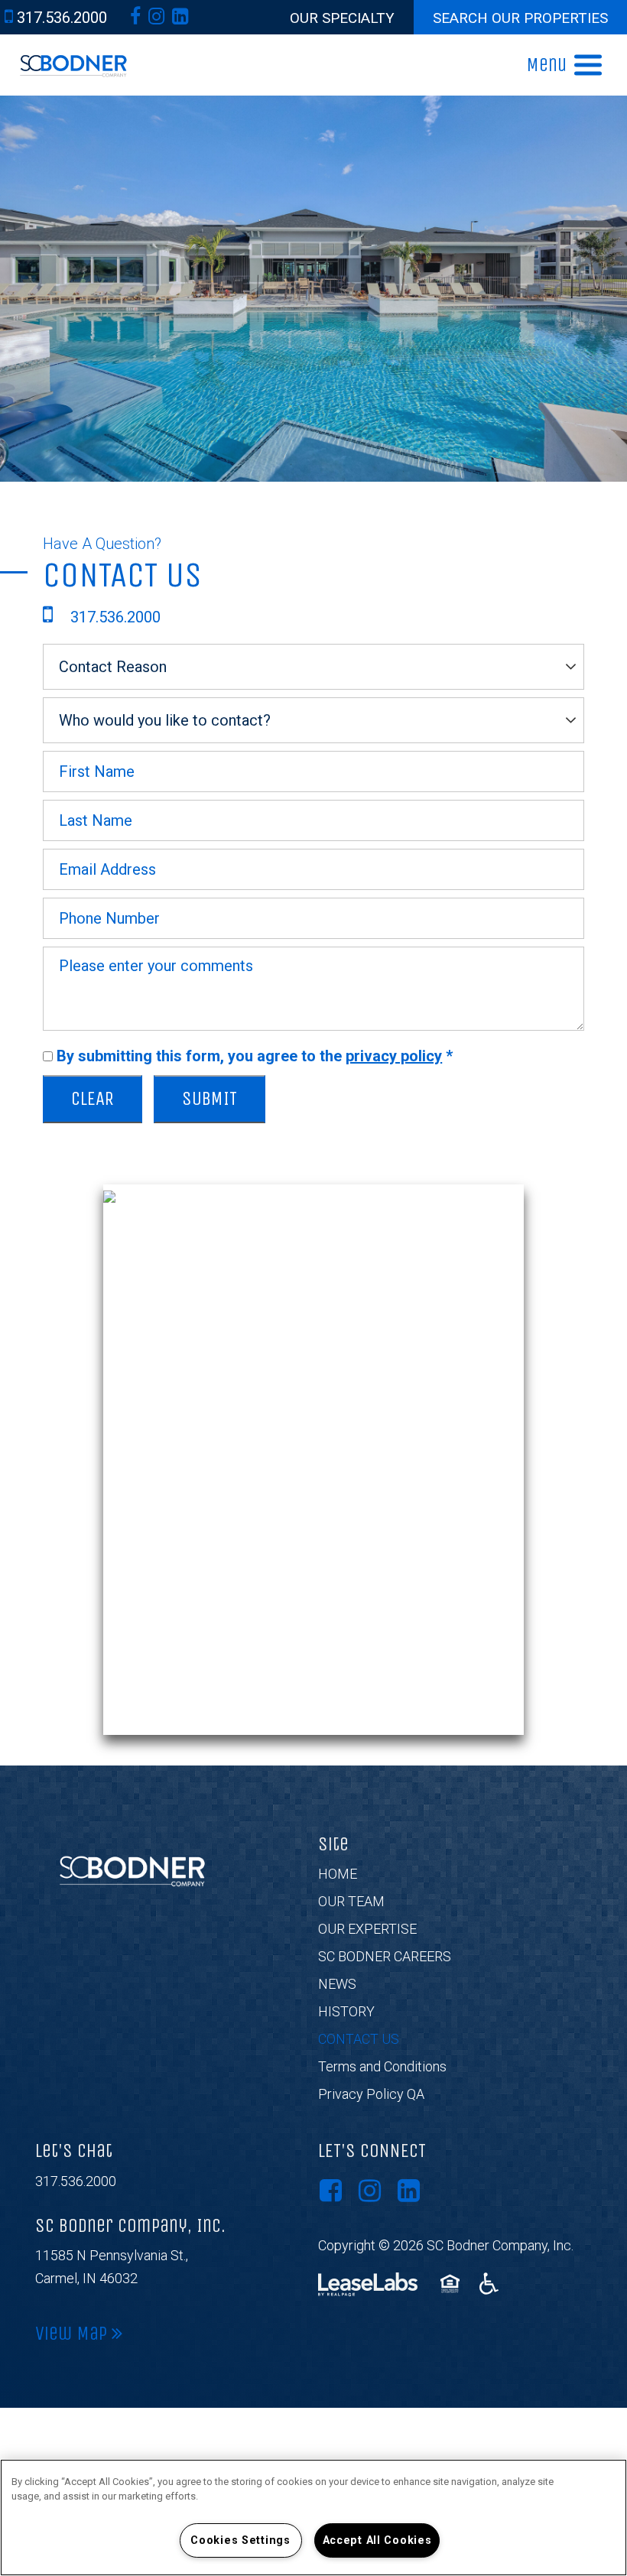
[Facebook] (135, 16)
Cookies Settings (240, 2540)
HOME (338, 1874)
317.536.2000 (76, 2181)
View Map (73, 2334)
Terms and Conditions (382, 2066)
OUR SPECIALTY (342, 18)
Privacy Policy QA (371, 2094)
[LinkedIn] (180, 16)
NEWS (337, 1984)
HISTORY (346, 2011)
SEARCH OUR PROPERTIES (520, 18)
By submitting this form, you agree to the (255, 1056)
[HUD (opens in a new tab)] (452, 2284)
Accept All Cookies (377, 2540)
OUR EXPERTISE (367, 1929)
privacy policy (394, 1056)
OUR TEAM (351, 1901)
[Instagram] (156, 16)
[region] (313, 2518)
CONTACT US (359, 2039)
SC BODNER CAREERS (385, 1956)
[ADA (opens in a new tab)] (489, 2284)
